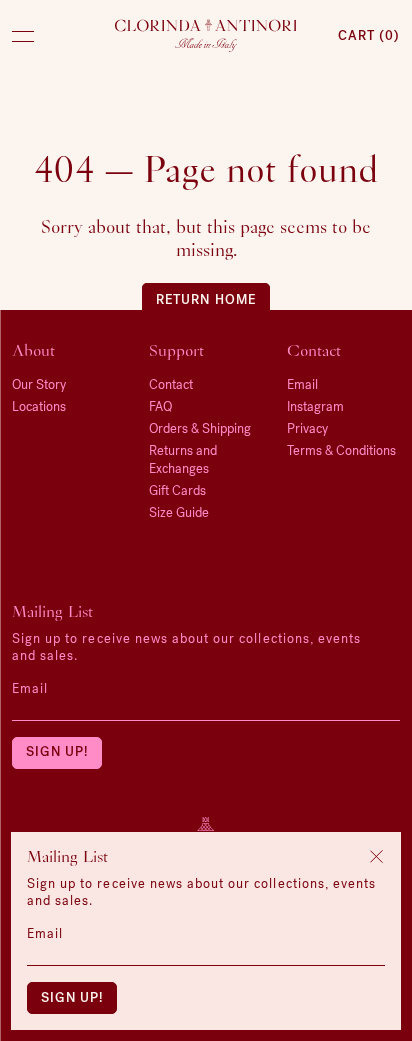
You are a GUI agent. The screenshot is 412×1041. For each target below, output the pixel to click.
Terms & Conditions (341, 450)
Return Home (205, 298)
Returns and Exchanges (183, 459)
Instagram (315, 406)
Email (30, 688)
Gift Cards (177, 490)
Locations (39, 406)
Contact (171, 384)
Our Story (39, 384)
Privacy (307, 428)
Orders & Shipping (200, 428)
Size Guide (179, 512)
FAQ (160, 406)
